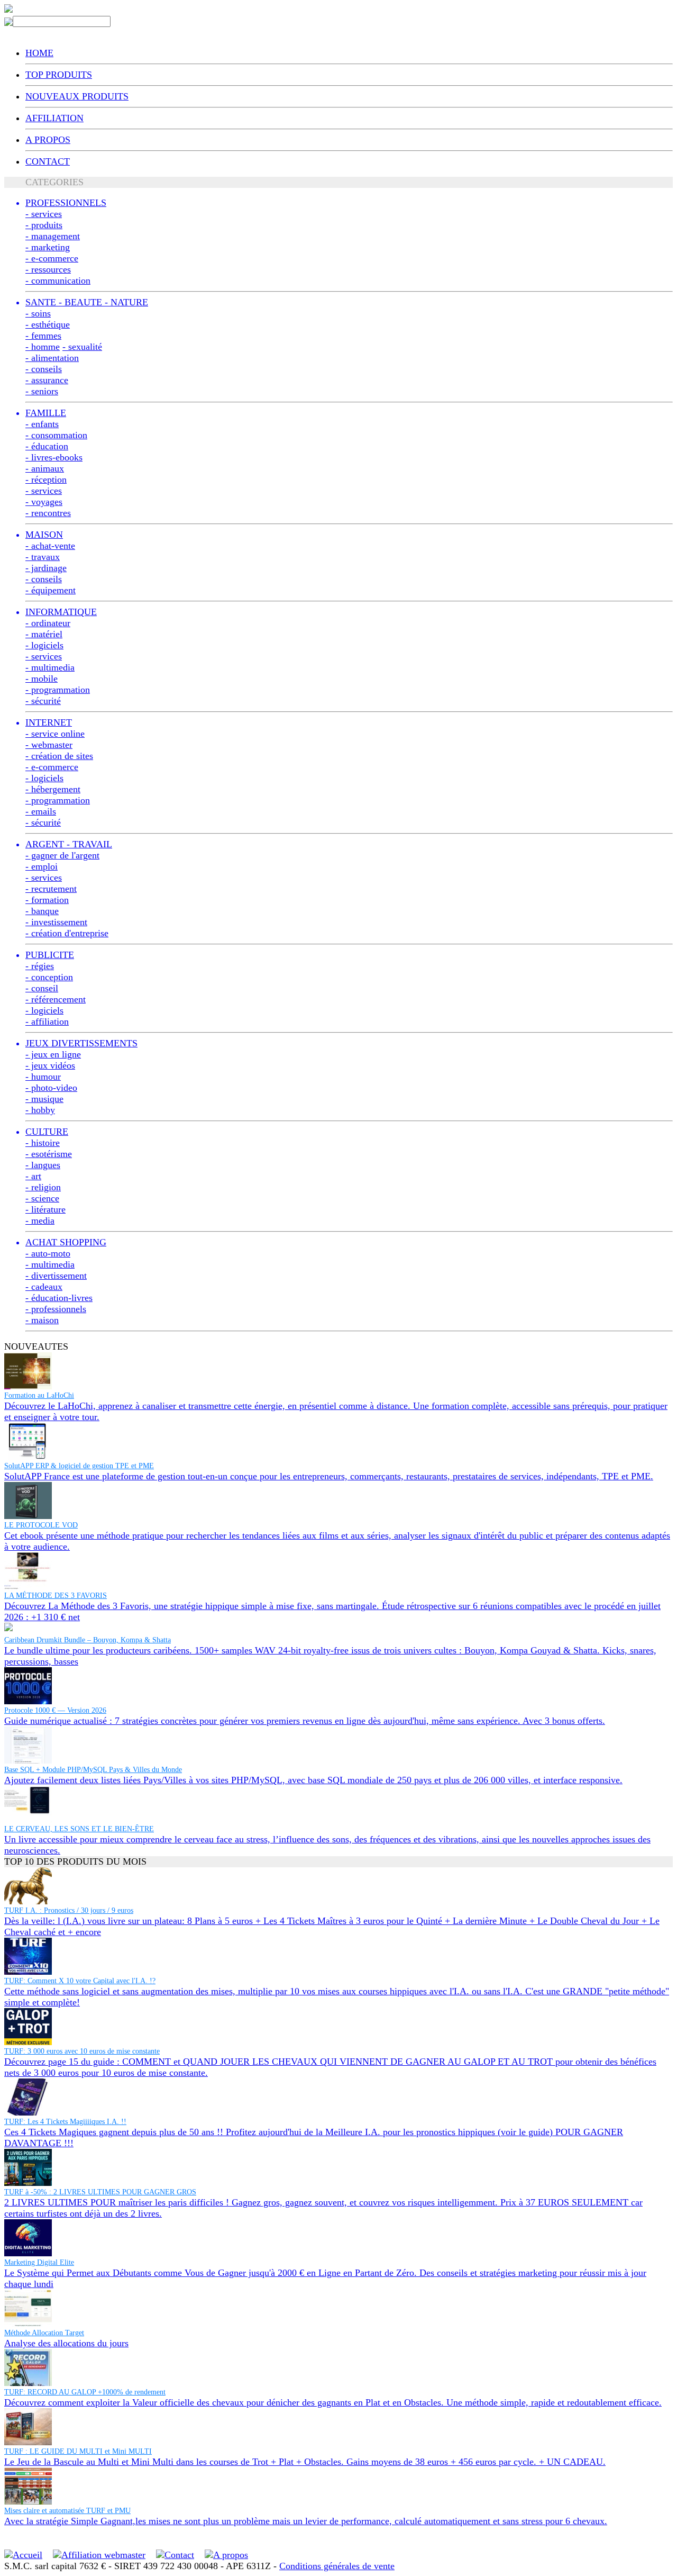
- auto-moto (48, 1253)
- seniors (42, 391)
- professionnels (56, 1309)
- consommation (56, 435)
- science (42, 1198)
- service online (55, 734)
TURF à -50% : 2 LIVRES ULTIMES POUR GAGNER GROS (100, 2192)
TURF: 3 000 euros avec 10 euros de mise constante (82, 2051)
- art (33, 1176)
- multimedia (50, 667)
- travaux (43, 557)
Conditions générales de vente (337, 2566)
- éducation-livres (59, 1298)
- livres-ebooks (54, 457)
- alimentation (52, 358)
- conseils (44, 369)
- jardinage (46, 568)
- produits (44, 225)
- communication (58, 281)
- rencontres (48, 513)
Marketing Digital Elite (39, 2262)
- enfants (42, 424)
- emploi (42, 866)
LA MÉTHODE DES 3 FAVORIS (56, 1596)
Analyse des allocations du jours (66, 2343)
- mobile (42, 679)
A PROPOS (48, 140)
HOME (39, 53)
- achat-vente (50, 546)
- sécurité (43, 701)
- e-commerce (52, 258)
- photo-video (51, 1088)
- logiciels (44, 645)
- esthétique (48, 324)
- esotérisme (49, 1154)
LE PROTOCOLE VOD (41, 1525)
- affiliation (47, 1022)
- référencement (56, 999)
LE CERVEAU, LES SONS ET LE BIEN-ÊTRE (79, 1829)
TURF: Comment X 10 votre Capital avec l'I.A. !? (80, 1981)
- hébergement (53, 789)
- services (44, 214)
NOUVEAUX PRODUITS (77, 96)
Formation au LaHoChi (39, 1395)
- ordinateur (48, 623)
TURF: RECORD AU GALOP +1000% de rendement (85, 2392)
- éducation (47, 446)
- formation (47, 900)
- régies (40, 966)
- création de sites (59, 756)
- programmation (58, 690)
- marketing (48, 247)
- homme (43, 347)
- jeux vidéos (50, 1065)
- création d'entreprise (67, 933)
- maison (42, 1320)
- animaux (45, 468)
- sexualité (82, 347)
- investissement (56, 922)
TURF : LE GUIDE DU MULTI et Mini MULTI (78, 2451)
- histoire (43, 1143)
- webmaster (49, 745)
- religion (43, 1187)
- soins (38, 313)
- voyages (44, 502)
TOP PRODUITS (59, 75)
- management (53, 236)
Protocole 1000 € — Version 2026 (55, 1710)
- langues (43, 1165)
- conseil (42, 988)
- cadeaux (44, 1287)
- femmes (43, 336)
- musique (44, 1099)
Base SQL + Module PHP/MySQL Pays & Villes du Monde (93, 1770)
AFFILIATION (54, 118)
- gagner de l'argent (62, 855)
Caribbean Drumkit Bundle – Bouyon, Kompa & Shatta (88, 1640)
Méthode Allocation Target (44, 2333)
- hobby (40, 1110)
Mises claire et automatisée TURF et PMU (67, 2511)
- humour (43, 1077)
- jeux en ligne (53, 1054)
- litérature (45, 1209)
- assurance (47, 380)
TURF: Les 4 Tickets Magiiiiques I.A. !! (65, 2122)
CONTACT (48, 161)
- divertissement (56, 1276)
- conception (49, 977)
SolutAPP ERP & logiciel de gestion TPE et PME (79, 1466)
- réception (46, 480)
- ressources (48, 269)
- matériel (44, 634)
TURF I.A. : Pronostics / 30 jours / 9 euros (69, 1910)
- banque (42, 911)
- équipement (51, 590)
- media (40, 1221)
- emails (41, 811)
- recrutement (51, 889)
